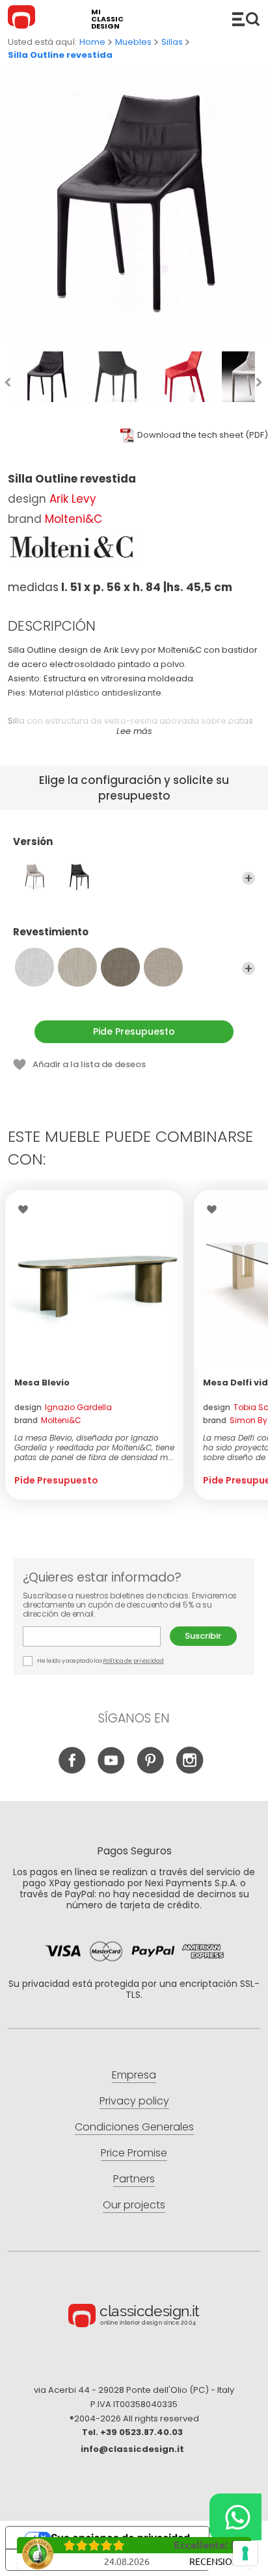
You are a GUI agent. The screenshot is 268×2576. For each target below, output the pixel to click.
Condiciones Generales (134, 2127)
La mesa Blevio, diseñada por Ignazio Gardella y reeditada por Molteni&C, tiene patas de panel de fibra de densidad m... (94, 1447)
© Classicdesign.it (134, 2317)
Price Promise (134, 2153)
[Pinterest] (151, 1770)
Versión (33, 842)
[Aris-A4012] (77, 967)
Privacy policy (134, 2101)
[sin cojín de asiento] (77, 877)
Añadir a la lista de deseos (89, 1064)
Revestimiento (51, 932)
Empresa (134, 2075)
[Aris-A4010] (34, 967)
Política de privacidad (133, 1661)
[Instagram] (190, 1770)
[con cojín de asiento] (34, 877)
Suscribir (203, 1636)
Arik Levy (73, 499)
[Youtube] (112, 1770)
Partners (134, 2179)
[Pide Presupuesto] (94, 1279)
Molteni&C (74, 519)
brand (48, 1420)
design (63, 1407)
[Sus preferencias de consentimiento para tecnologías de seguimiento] (245, 2553)
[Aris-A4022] (163, 967)
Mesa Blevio (42, 1383)
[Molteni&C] (73, 548)
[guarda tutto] (248, 878)
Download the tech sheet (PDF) (203, 435)
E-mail (96, 1636)
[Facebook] (73, 1770)
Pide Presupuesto (134, 1031)
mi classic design (107, 19)
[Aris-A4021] (120, 967)
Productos (246, 19)
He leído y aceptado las (100, 1661)
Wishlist (26, 1209)
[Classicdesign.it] (23, 19)
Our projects (134, 2205)
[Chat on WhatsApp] (235, 2517)
